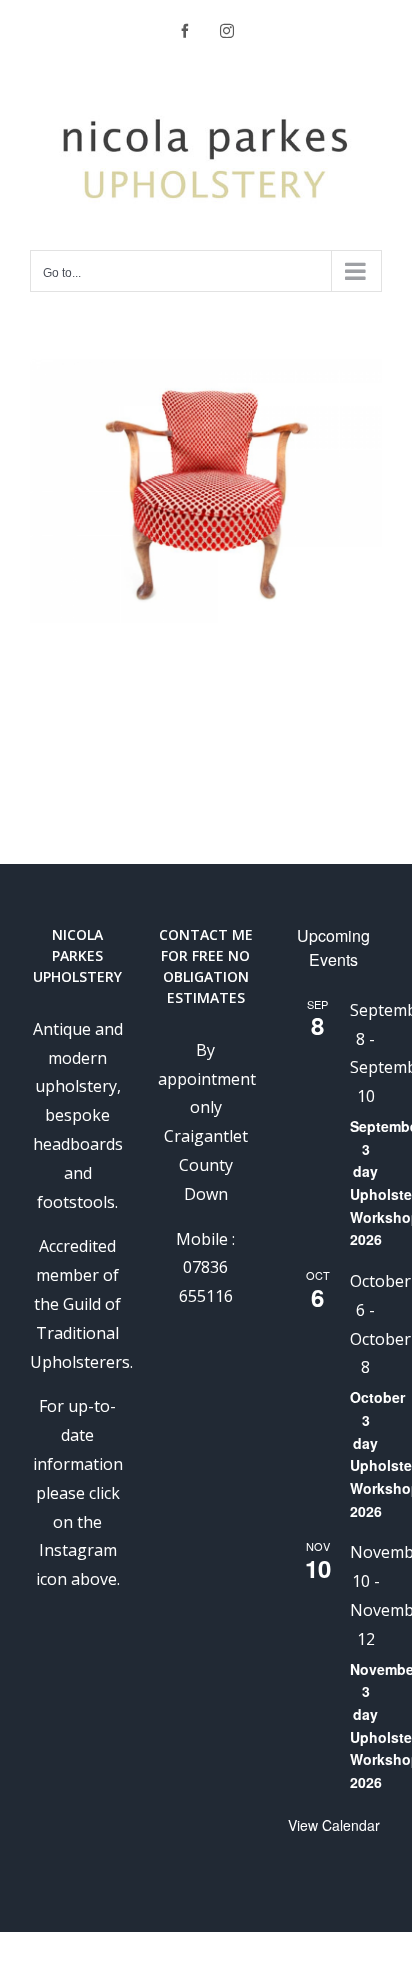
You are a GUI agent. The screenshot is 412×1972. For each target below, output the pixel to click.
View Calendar (334, 1825)
